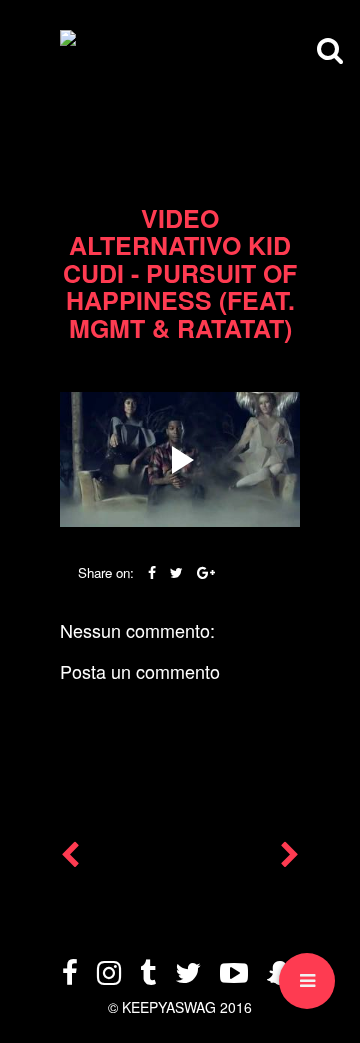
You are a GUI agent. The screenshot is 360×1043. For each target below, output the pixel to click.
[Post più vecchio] (290, 859)
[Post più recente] (70, 859)
